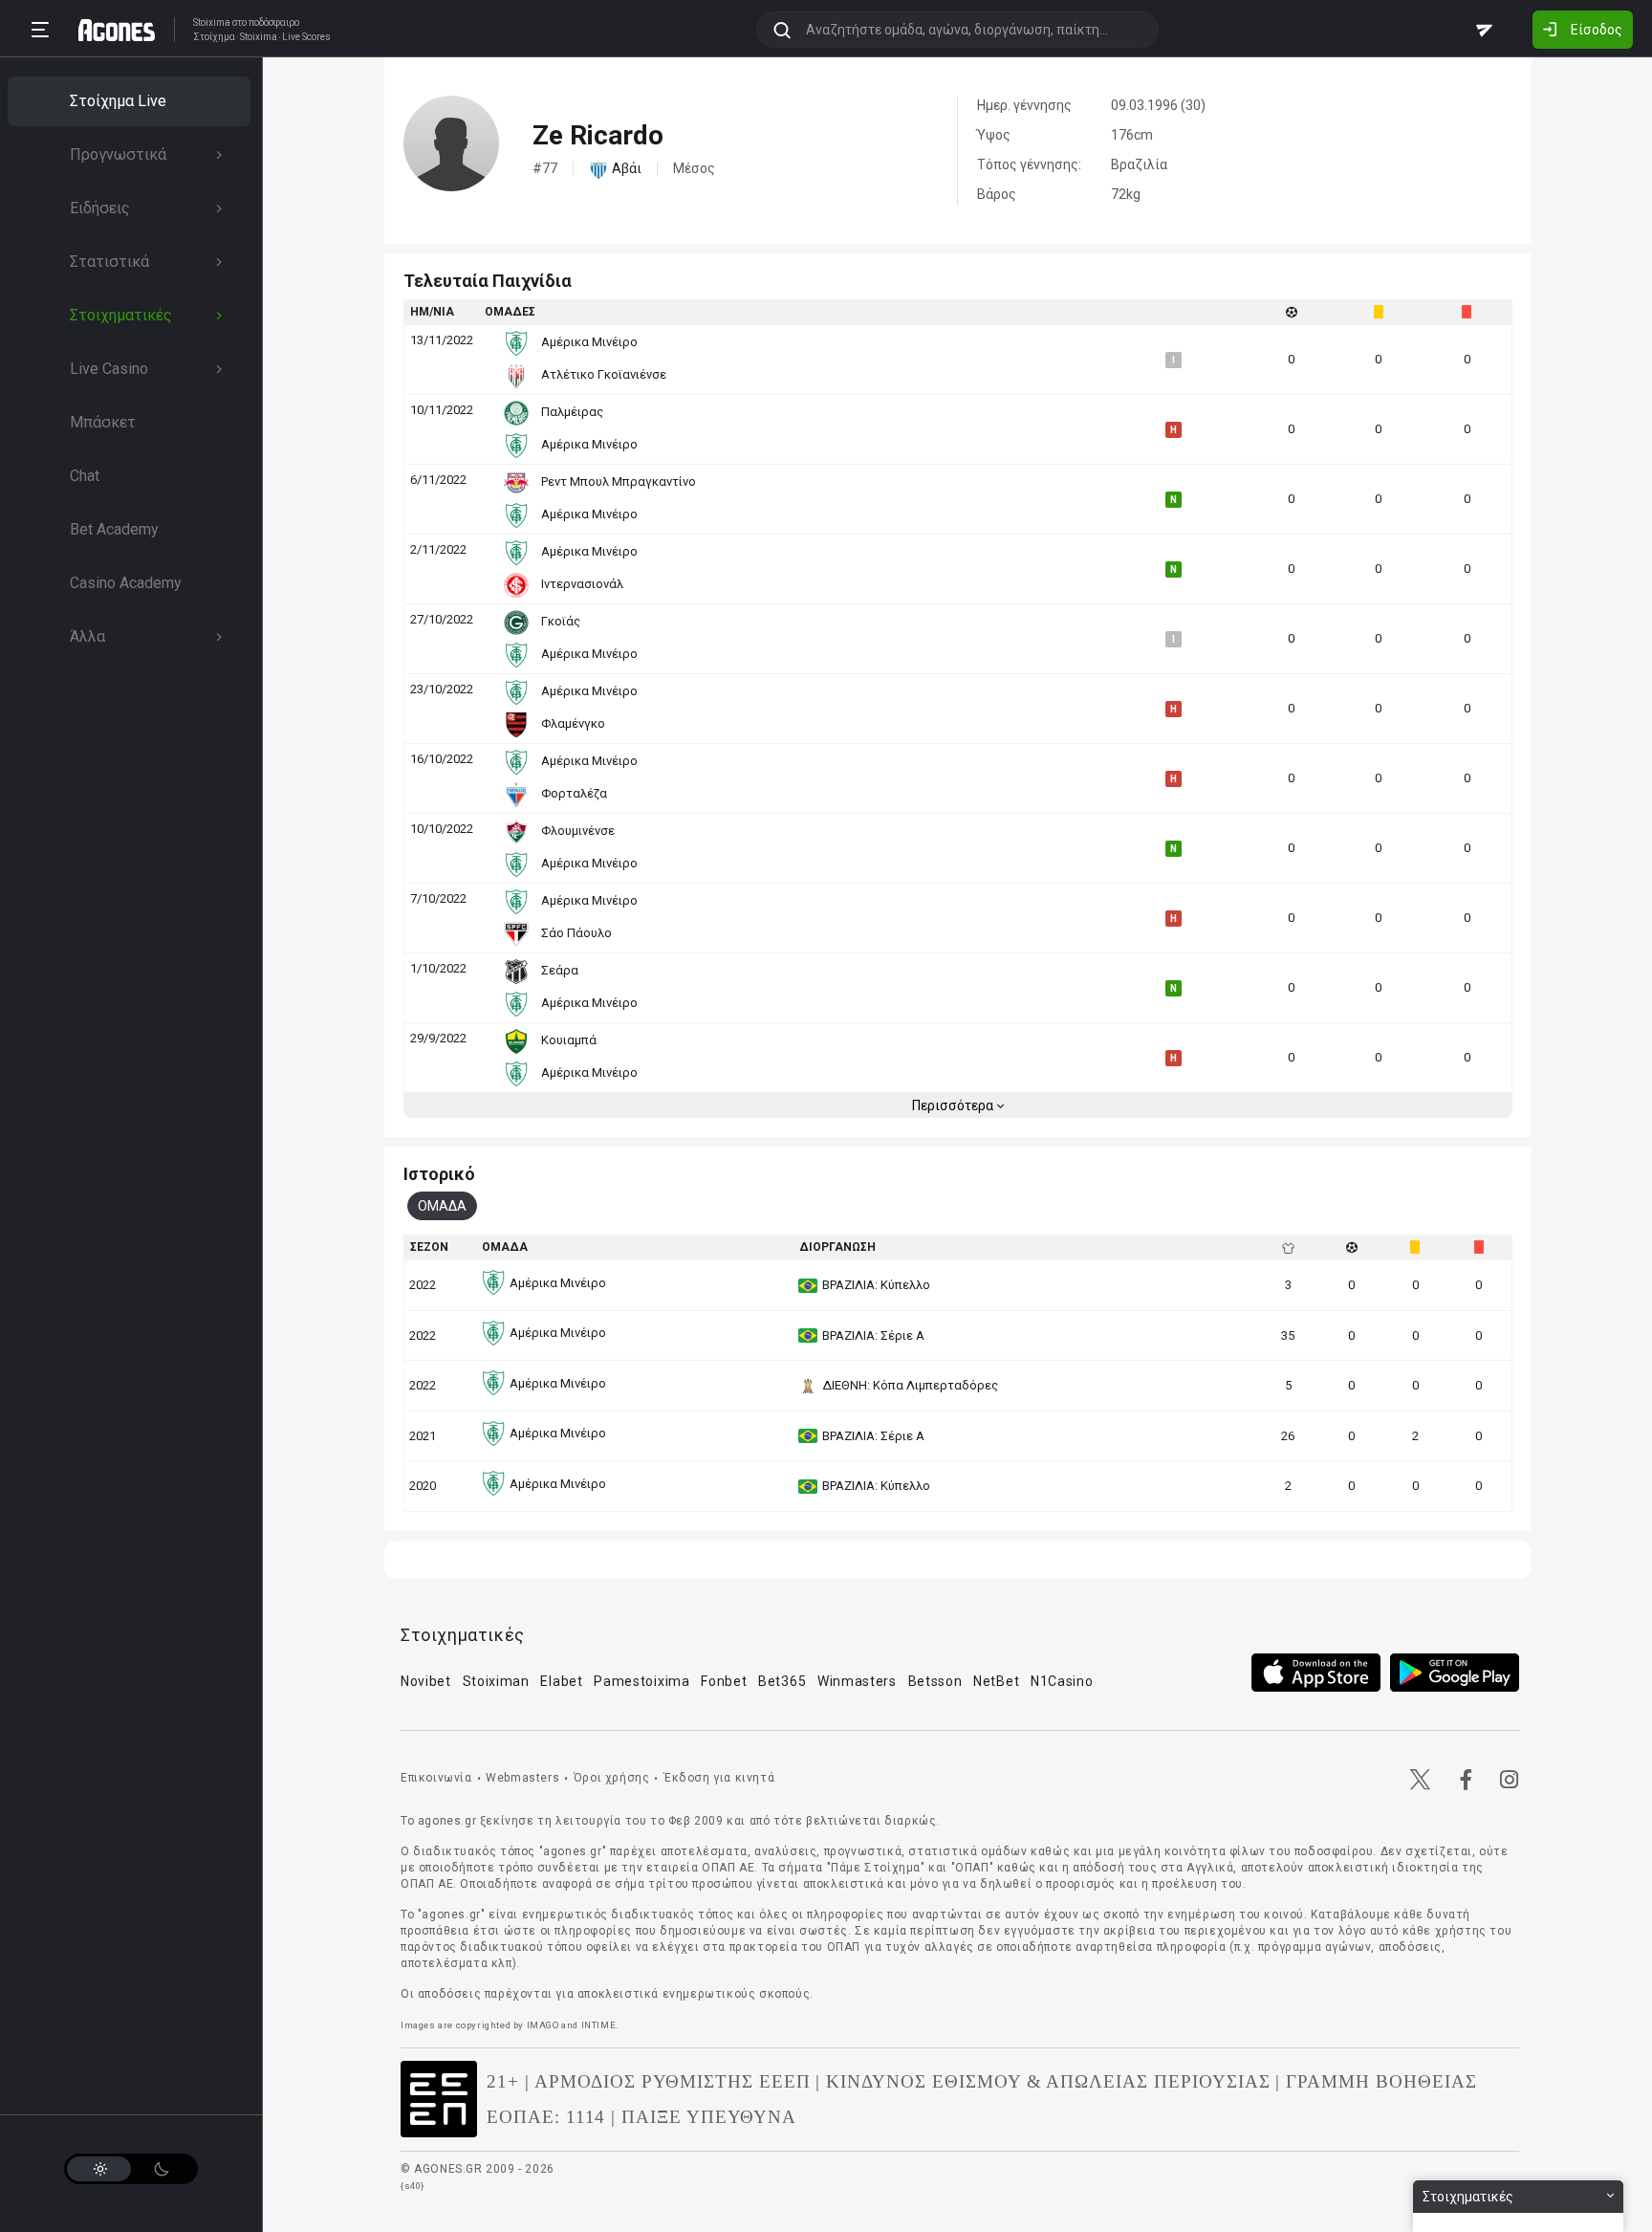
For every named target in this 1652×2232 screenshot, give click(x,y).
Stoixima (212, 22)
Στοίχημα (214, 37)
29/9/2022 (438, 1038)
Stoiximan (496, 1681)
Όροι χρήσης (612, 1778)
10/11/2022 (442, 410)
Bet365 (782, 1681)
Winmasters (857, 1681)
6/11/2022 (438, 480)
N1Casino (1062, 1681)
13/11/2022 (442, 340)
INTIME (599, 2025)
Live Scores (306, 37)
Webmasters (522, 1778)
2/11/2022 (438, 549)
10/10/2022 (442, 829)
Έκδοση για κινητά (719, 1778)
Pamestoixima (641, 1681)
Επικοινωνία (436, 1778)
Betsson (935, 1681)
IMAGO (543, 2025)
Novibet (426, 1681)
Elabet (561, 1681)
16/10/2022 (442, 759)
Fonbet (724, 1681)
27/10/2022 (442, 619)
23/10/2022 (442, 689)
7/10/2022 (438, 898)
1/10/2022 (438, 968)
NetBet (996, 1681)
